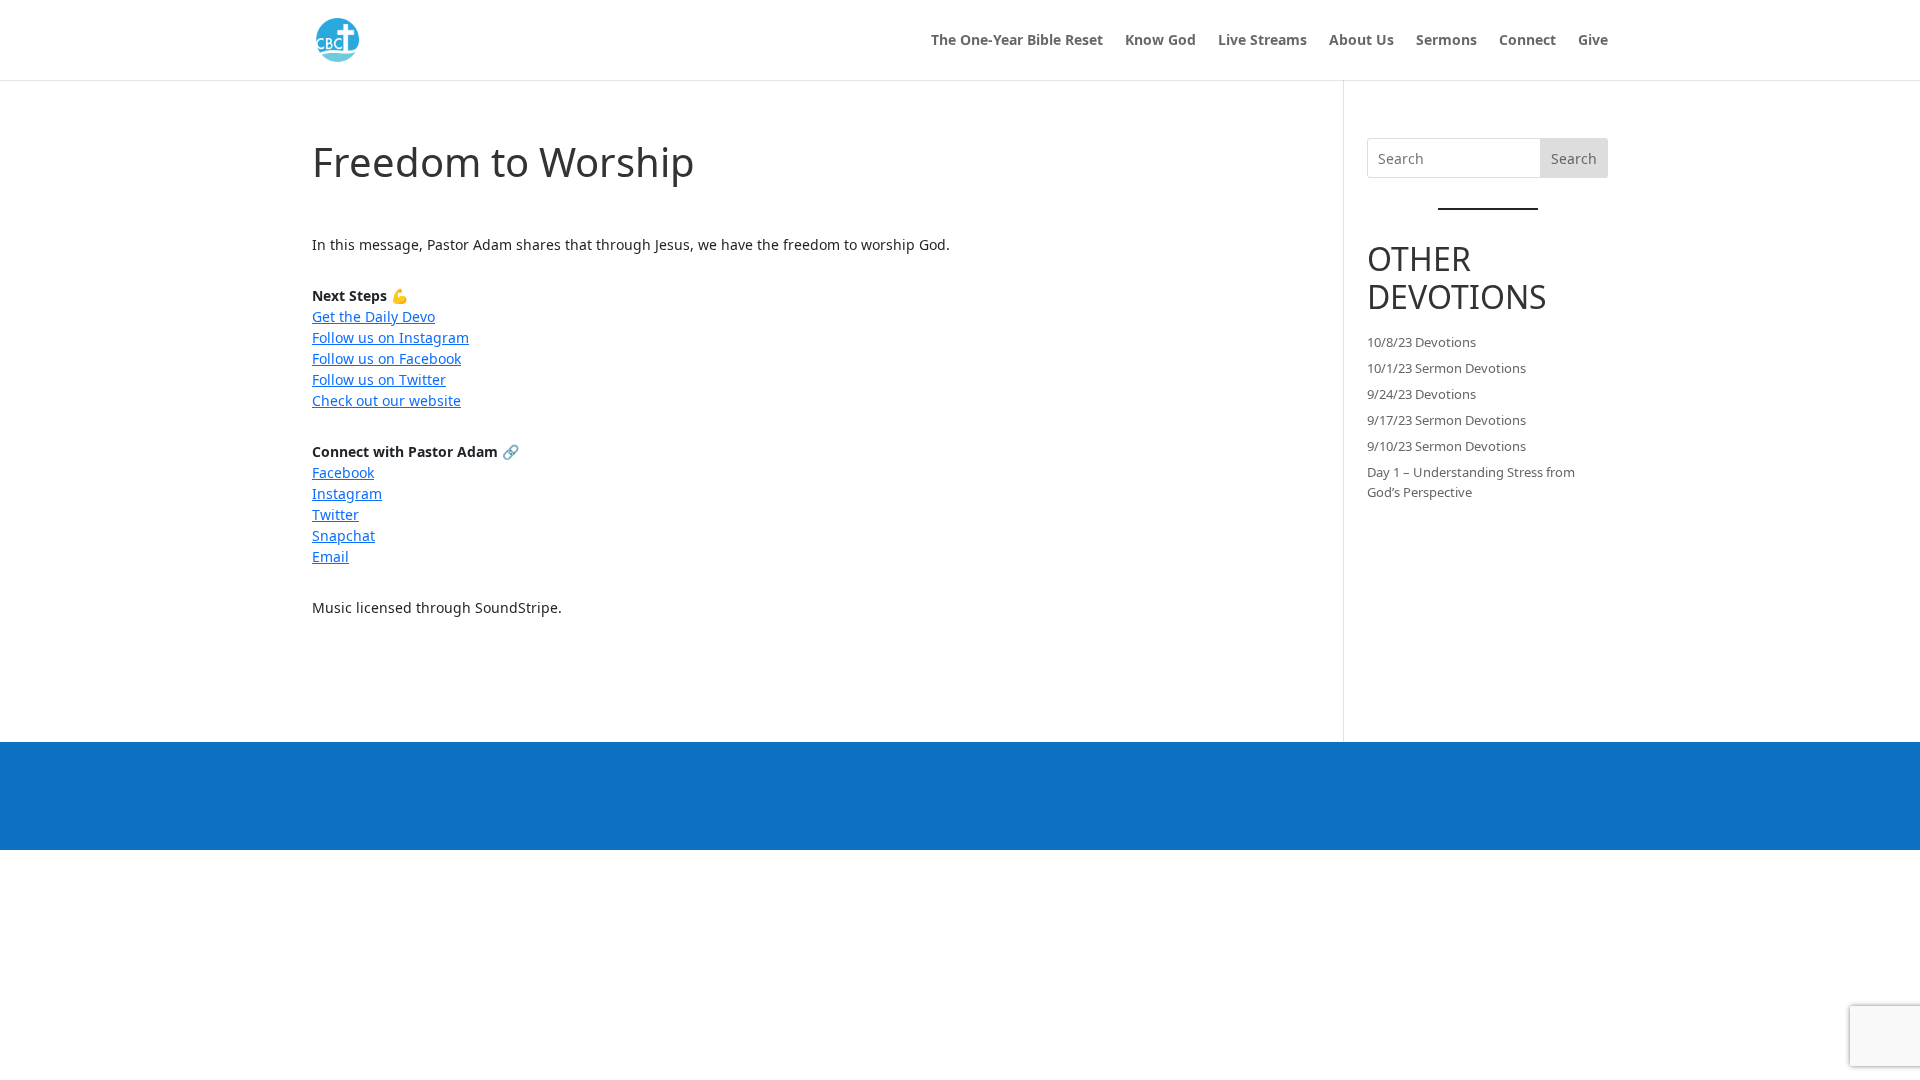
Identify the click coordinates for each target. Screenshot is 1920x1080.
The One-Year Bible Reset (1017, 41)
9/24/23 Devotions (1421, 394)
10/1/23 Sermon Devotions (1446, 368)
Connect (1527, 41)
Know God (1160, 41)
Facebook (343, 472)
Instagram (347, 493)
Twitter (335, 514)
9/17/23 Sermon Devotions (1446, 420)
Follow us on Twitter (379, 379)
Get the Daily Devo (373, 316)
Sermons (1446, 41)
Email (330, 556)
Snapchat (343, 535)
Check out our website (386, 400)
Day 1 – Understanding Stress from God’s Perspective (1471, 482)
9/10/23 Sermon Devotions (1446, 446)
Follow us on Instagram (390, 337)
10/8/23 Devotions (1421, 342)
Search (1574, 158)
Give (1593, 41)
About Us (1361, 41)
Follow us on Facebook (386, 358)
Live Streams (1262, 41)
